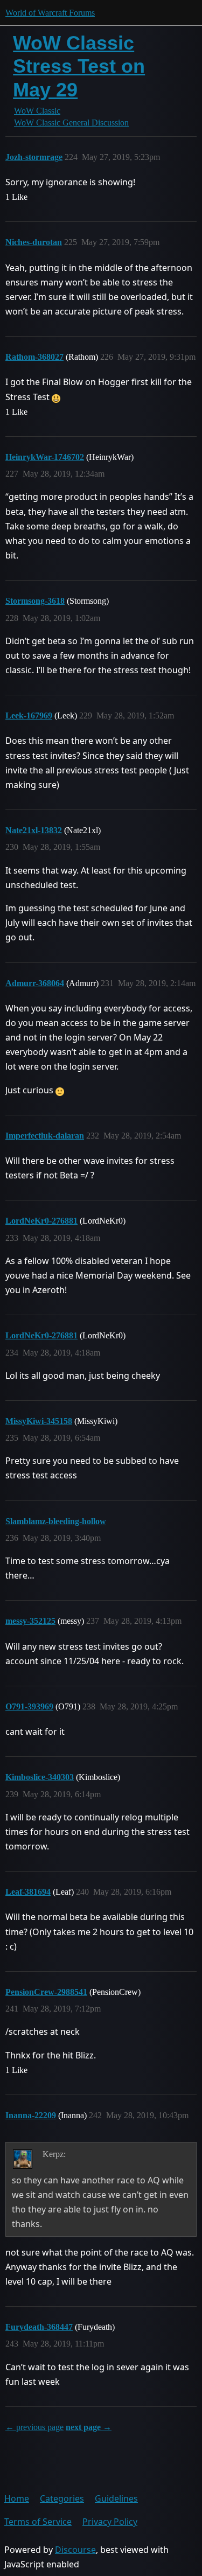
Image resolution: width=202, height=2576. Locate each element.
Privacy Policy (110, 2522)
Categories (62, 2498)
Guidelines (116, 2498)
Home (17, 2498)
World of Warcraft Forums (50, 13)
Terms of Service (38, 2522)
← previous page (34, 2427)
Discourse (75, 2550)
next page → (89, 2427)
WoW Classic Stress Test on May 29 (79, 66)
